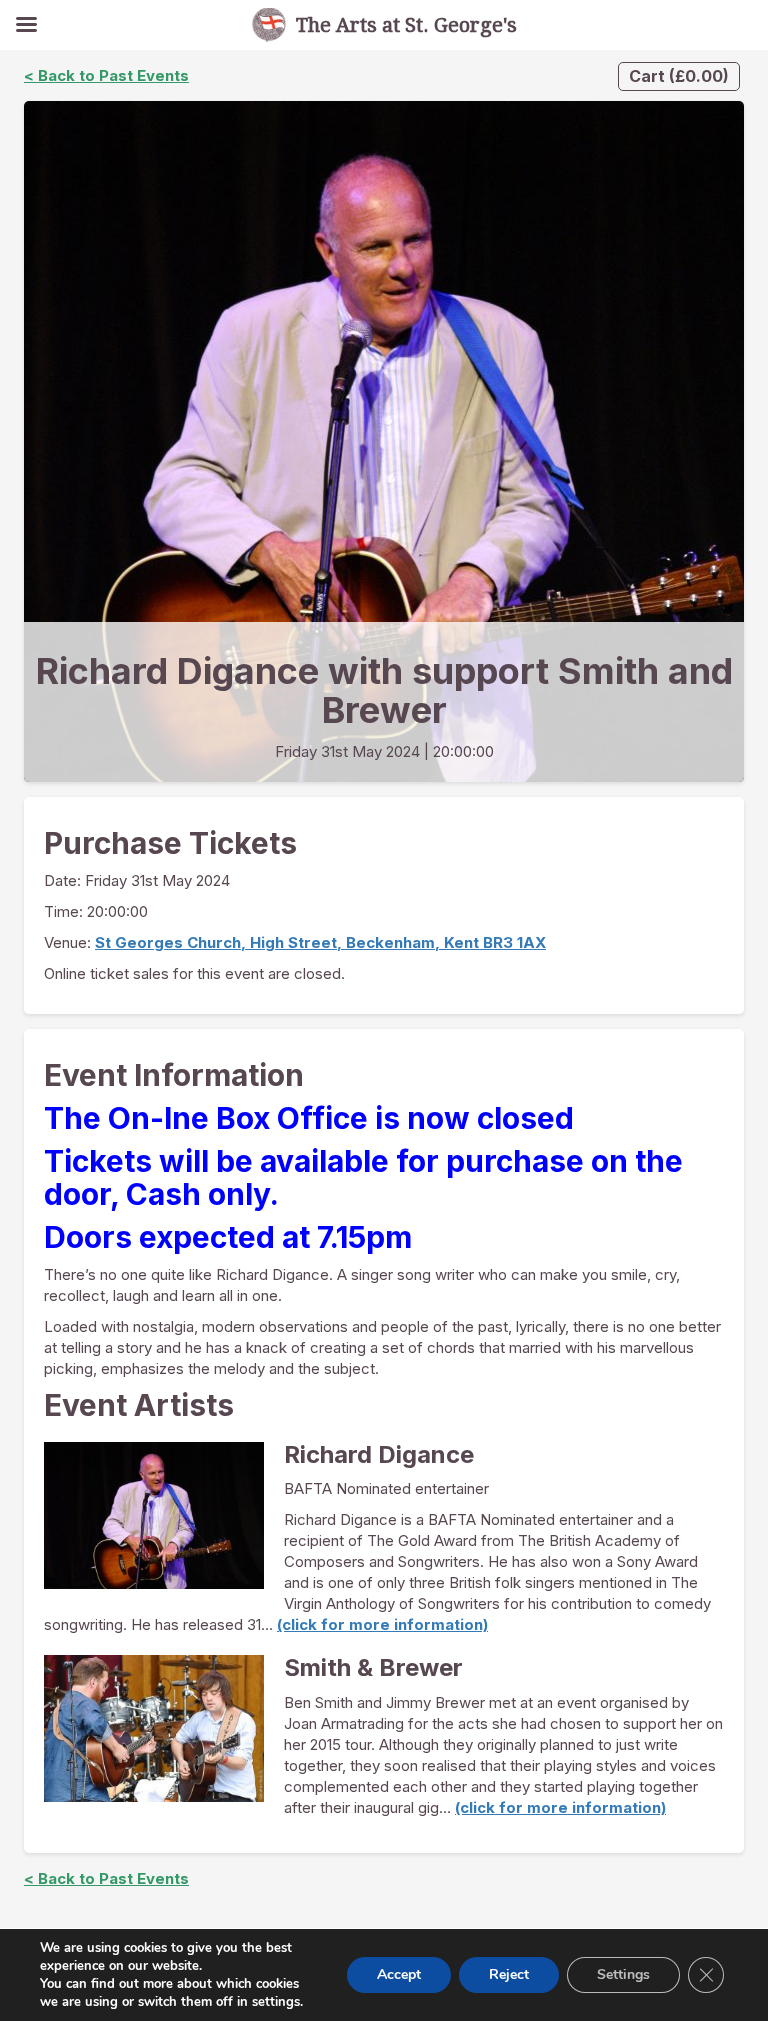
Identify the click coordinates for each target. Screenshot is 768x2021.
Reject (509, 1974)
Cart (679, 76)
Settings (623, 1974)
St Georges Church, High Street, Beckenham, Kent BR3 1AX (320, 942)
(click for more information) (382, 1624)
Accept (399, 1974)
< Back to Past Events (106, 75)
